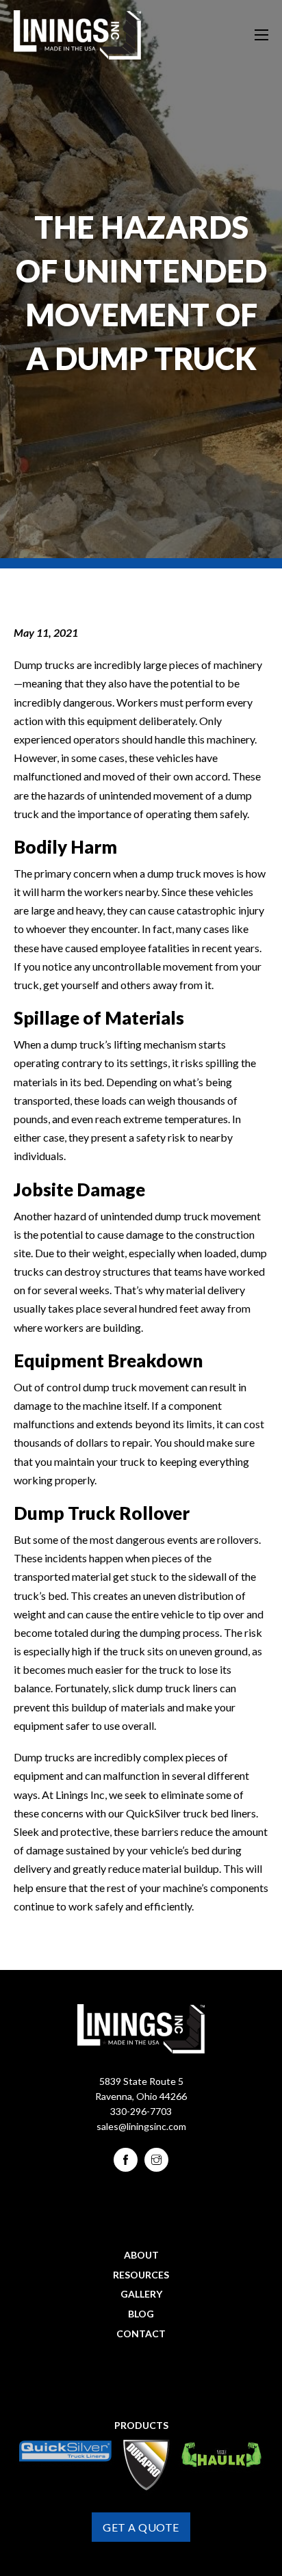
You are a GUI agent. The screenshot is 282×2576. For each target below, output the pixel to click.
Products (141, 2425)
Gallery (141, 2294)
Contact (141, 2334)
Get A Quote (141, 2527)
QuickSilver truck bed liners (191, 1813)
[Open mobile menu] (261, 35)
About (141, 2255)
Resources (141, 2275)
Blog (141, 2314)
